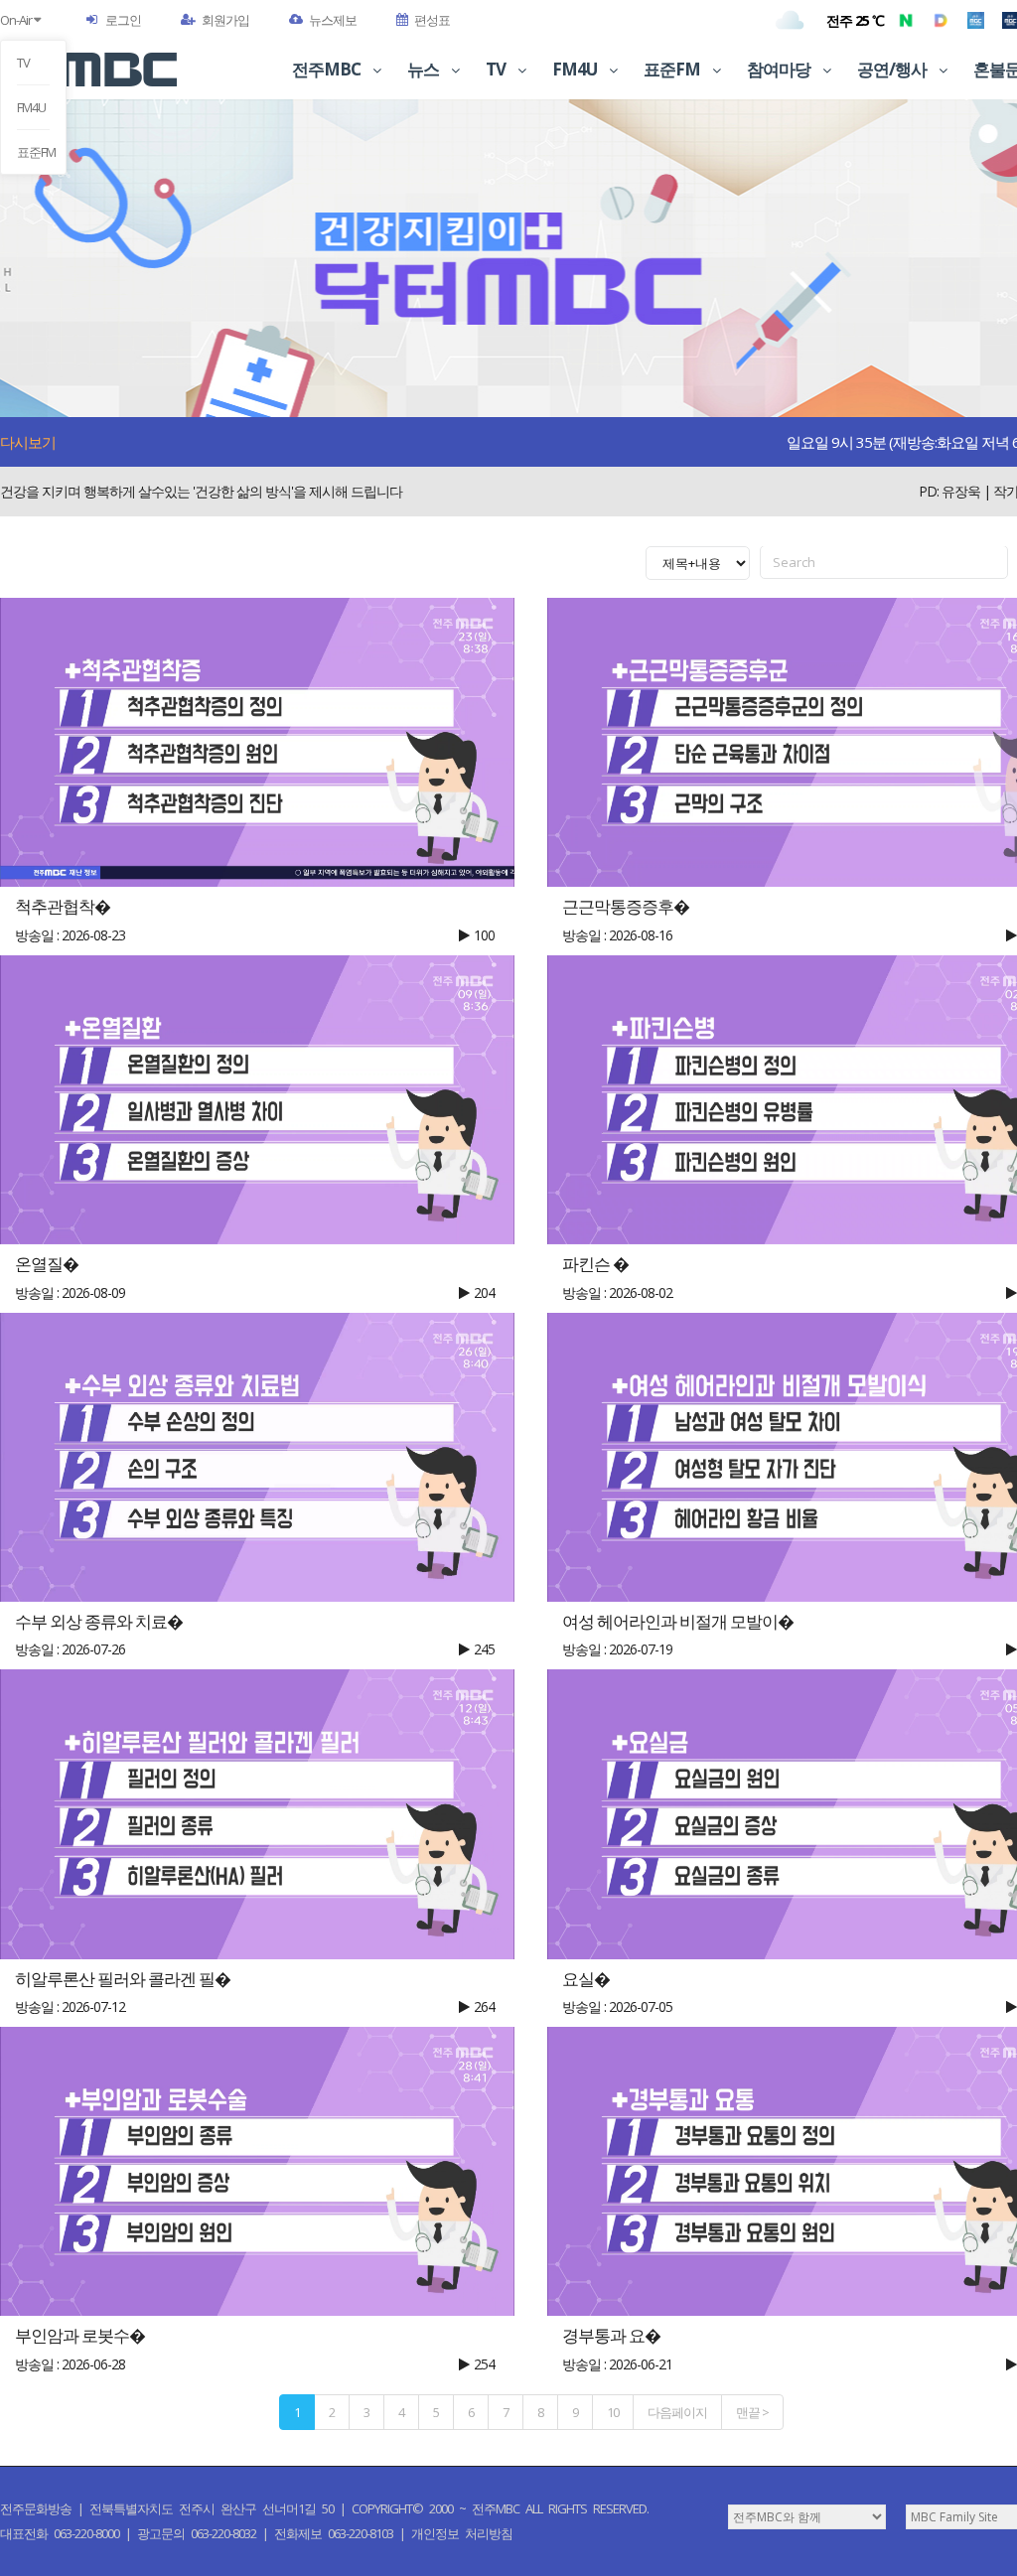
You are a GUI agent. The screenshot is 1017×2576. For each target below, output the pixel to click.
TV (23, 63)
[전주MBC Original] (976, 20)
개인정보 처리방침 (462, 2533)
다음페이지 (677, 2412)
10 (613, 2412)
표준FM (33, 152)
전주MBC (328, 69)
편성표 (432, 20)
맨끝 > (752, 2412)
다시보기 (28, 442)
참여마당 (780, 69)
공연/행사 (893, 69)
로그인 (123, 20)
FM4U (31, 107)
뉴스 (425, 69)
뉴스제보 (333, 20)
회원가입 (225, 20)
